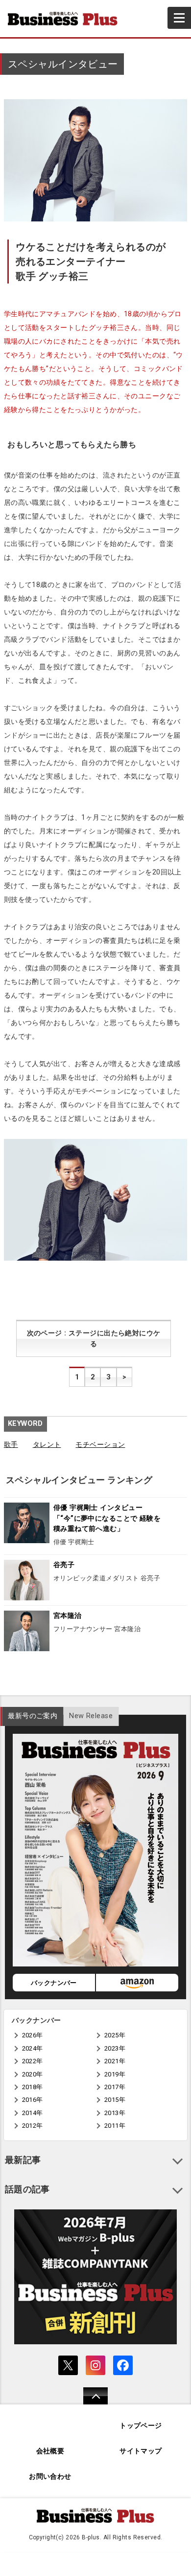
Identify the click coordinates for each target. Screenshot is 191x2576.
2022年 (33, 2061)
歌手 (11, 1445)
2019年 (115, 2074)
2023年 (115, 2048)
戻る (90, 2402)
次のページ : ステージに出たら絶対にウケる (94, 1339)
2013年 (115, 2113)
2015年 (115, 2100)
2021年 (115, 2061)
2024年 (33, 2048)
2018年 (33, 2087)
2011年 (115, 2126)
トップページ (141, 2426)
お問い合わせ (50, 2477)
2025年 (115, 2035)
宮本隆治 (68, 1616)
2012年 (33, 2126)
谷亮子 (64, 1565)
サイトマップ (141, 2451)
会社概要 (50, 2451)
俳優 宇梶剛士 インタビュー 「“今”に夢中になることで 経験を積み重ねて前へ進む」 (107, 1518)
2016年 (33, 2100)
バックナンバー (54, 1983)
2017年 (115, 2087)
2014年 (33, 2113)
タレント (47, 1445)
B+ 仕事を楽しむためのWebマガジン (67, 19)
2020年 (33, 2074)
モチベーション (100, 1445)
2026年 (33, 2035)
